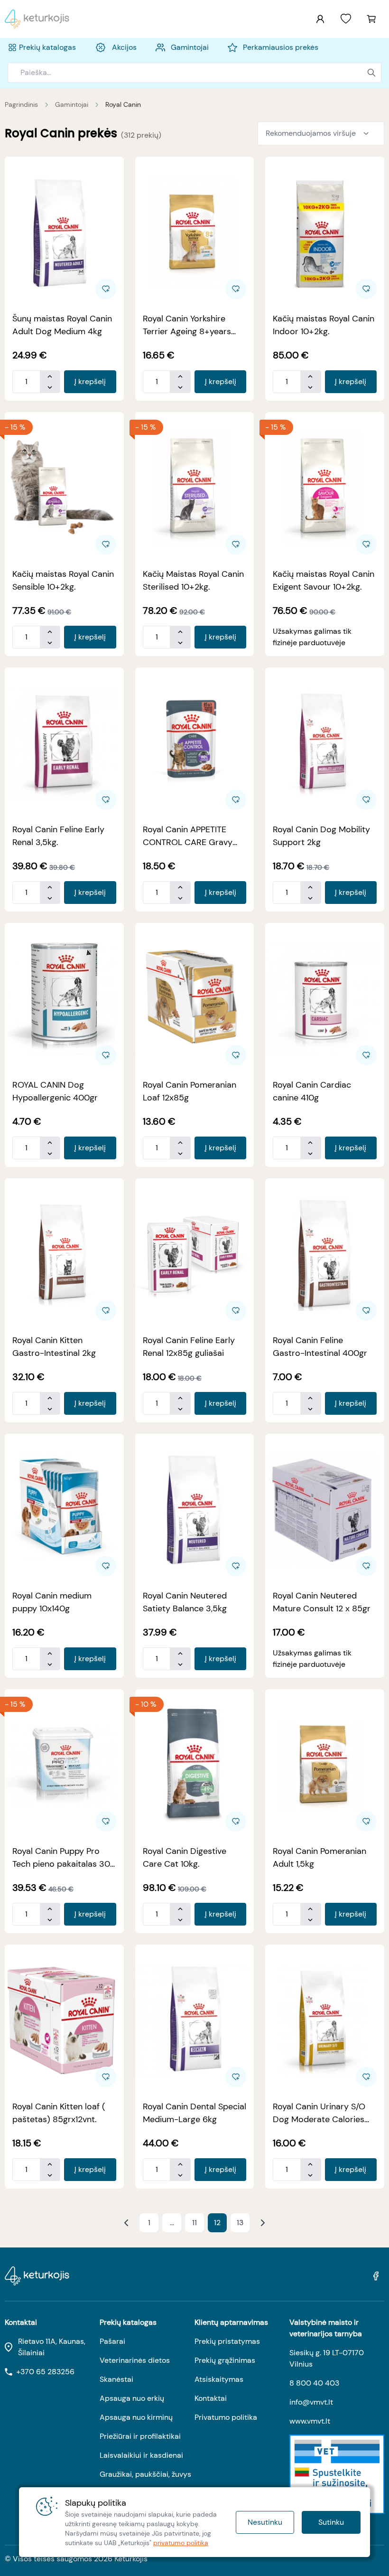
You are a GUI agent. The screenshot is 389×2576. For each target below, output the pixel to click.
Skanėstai (116, 2379)
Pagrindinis (21, 104)
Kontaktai (211, 2398)
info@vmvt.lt (311, 2402)
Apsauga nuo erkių (132, 2398)
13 (240, 2223)
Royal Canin (123, 104)
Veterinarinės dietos (135, 2360)
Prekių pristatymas (227, 2341)
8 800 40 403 (314, 2383)
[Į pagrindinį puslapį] (37, 19)
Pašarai (112, 2341)
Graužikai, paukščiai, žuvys (145, 2474)
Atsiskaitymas (219, 2379)
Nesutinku (265, 2522)
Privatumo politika (226, 2417)
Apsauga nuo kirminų (136, 2417)
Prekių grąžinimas (225, 2360)
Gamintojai (72, 104)
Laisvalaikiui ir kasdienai (141, 2455)
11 (194, 2223)
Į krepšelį (90, 381)
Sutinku (331, 2522)
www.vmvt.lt (310, 2421)
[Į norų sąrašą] (346, 19)
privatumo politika (181, 2543)
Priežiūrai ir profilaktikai (140, 2436)
